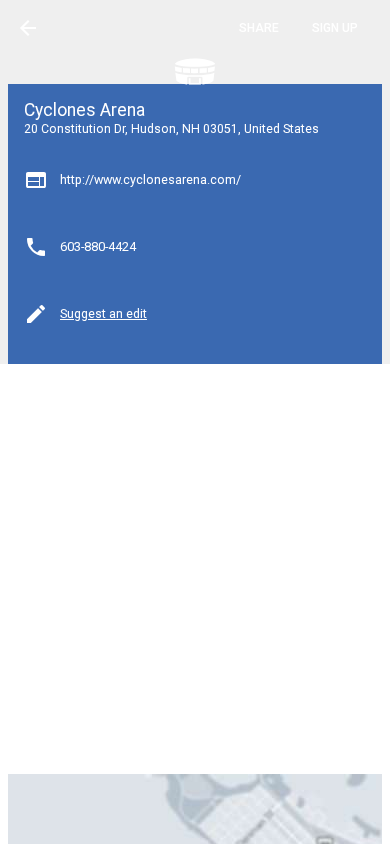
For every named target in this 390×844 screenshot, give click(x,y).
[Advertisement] (195, 567)
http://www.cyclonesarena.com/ (150, 179)
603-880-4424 (98, 246)
